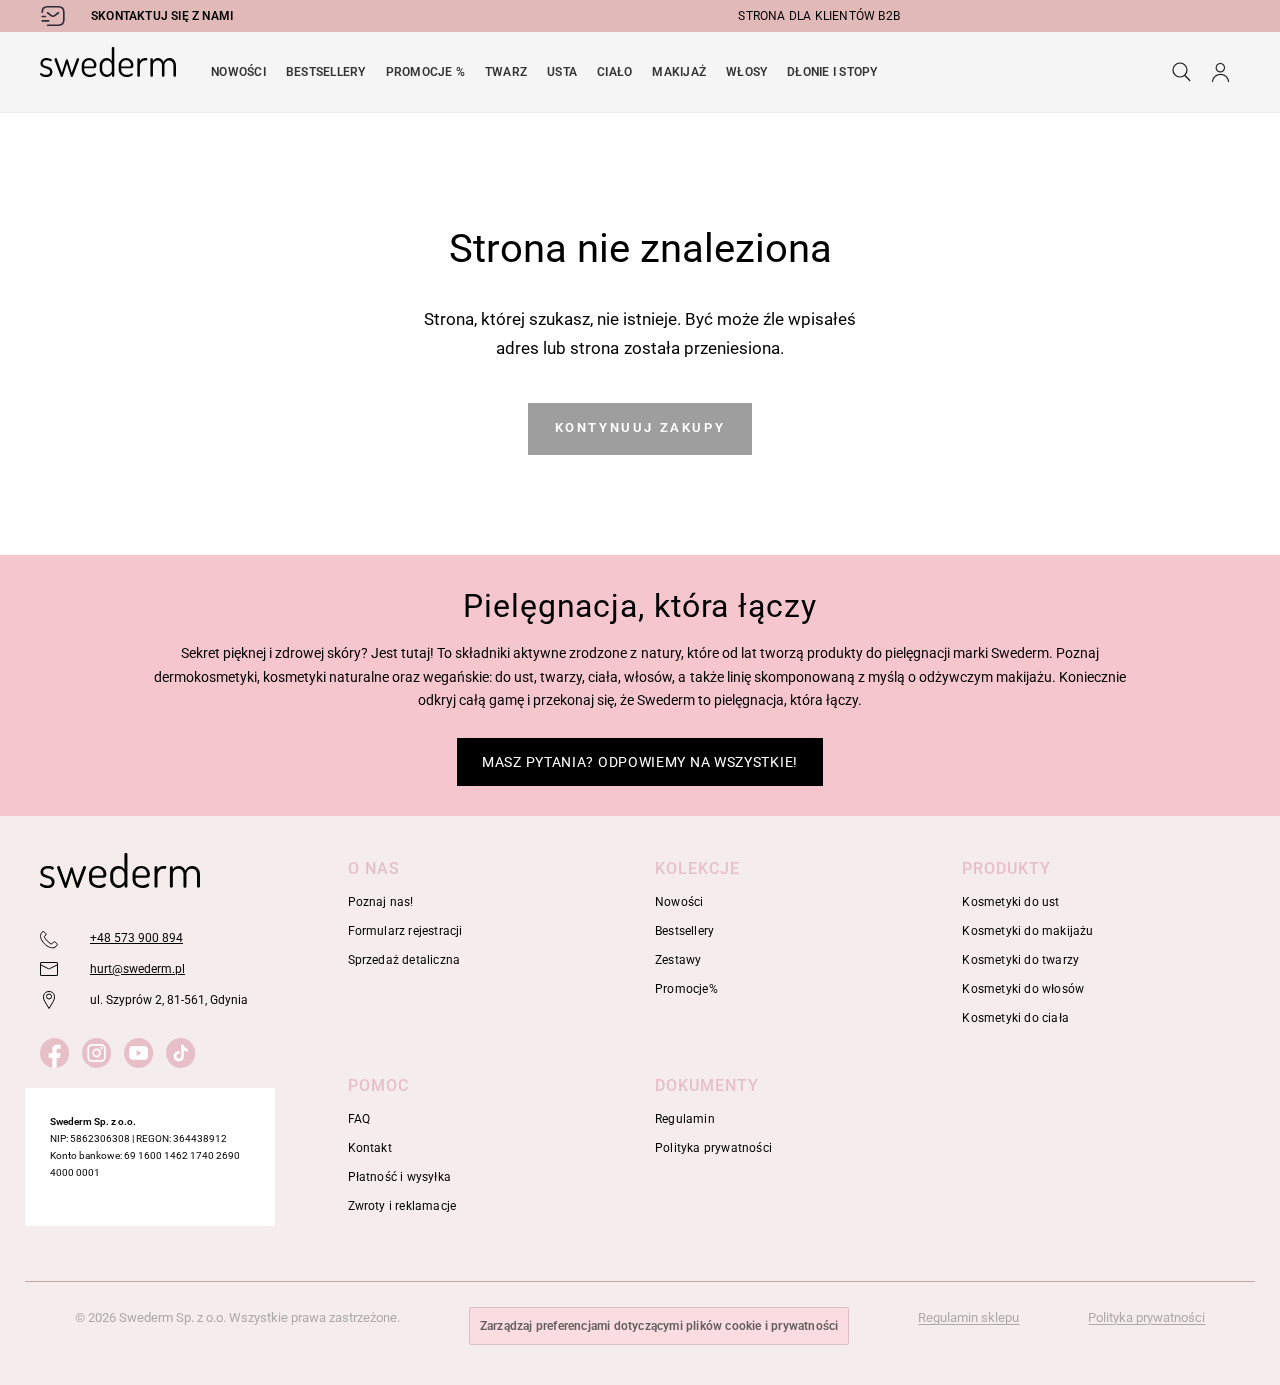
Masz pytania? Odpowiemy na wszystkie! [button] (640, 762)
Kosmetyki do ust (1010, 902)
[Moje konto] (1220, 72)
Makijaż (679, 72)
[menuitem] (238, 72)
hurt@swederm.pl (137, 969)
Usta (562, 72)
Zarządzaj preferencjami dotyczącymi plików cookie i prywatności (659, 1326)
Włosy (746, 72)
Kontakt (370, 1148)
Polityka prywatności (713, 1148)
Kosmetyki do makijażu (1027, 931)
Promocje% (686, 989)
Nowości (238, 72)
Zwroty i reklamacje (402, 1206)
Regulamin (685, 1119)
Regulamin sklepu (968, 1317)
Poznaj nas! (381, 902)
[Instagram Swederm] (100, 1049)
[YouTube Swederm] (142, 1049)
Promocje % (425, 72)
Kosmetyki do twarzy (1020, 960)
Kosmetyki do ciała (1015, 1018)
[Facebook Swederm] (58, 1049)
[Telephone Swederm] (50, 939)
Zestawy (678, 960)
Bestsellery (326, 72)
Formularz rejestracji (405, 931)
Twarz (506, 72)
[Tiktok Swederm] (184, 1049)
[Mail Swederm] (50, 970)
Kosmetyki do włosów (1023, 989)
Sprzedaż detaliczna (404, 960)
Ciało (614, 72)
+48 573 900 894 (136, 938)
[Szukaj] (1181, 72)
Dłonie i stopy (832, 72)
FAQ (359, 1119)
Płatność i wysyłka (400, 1177)
